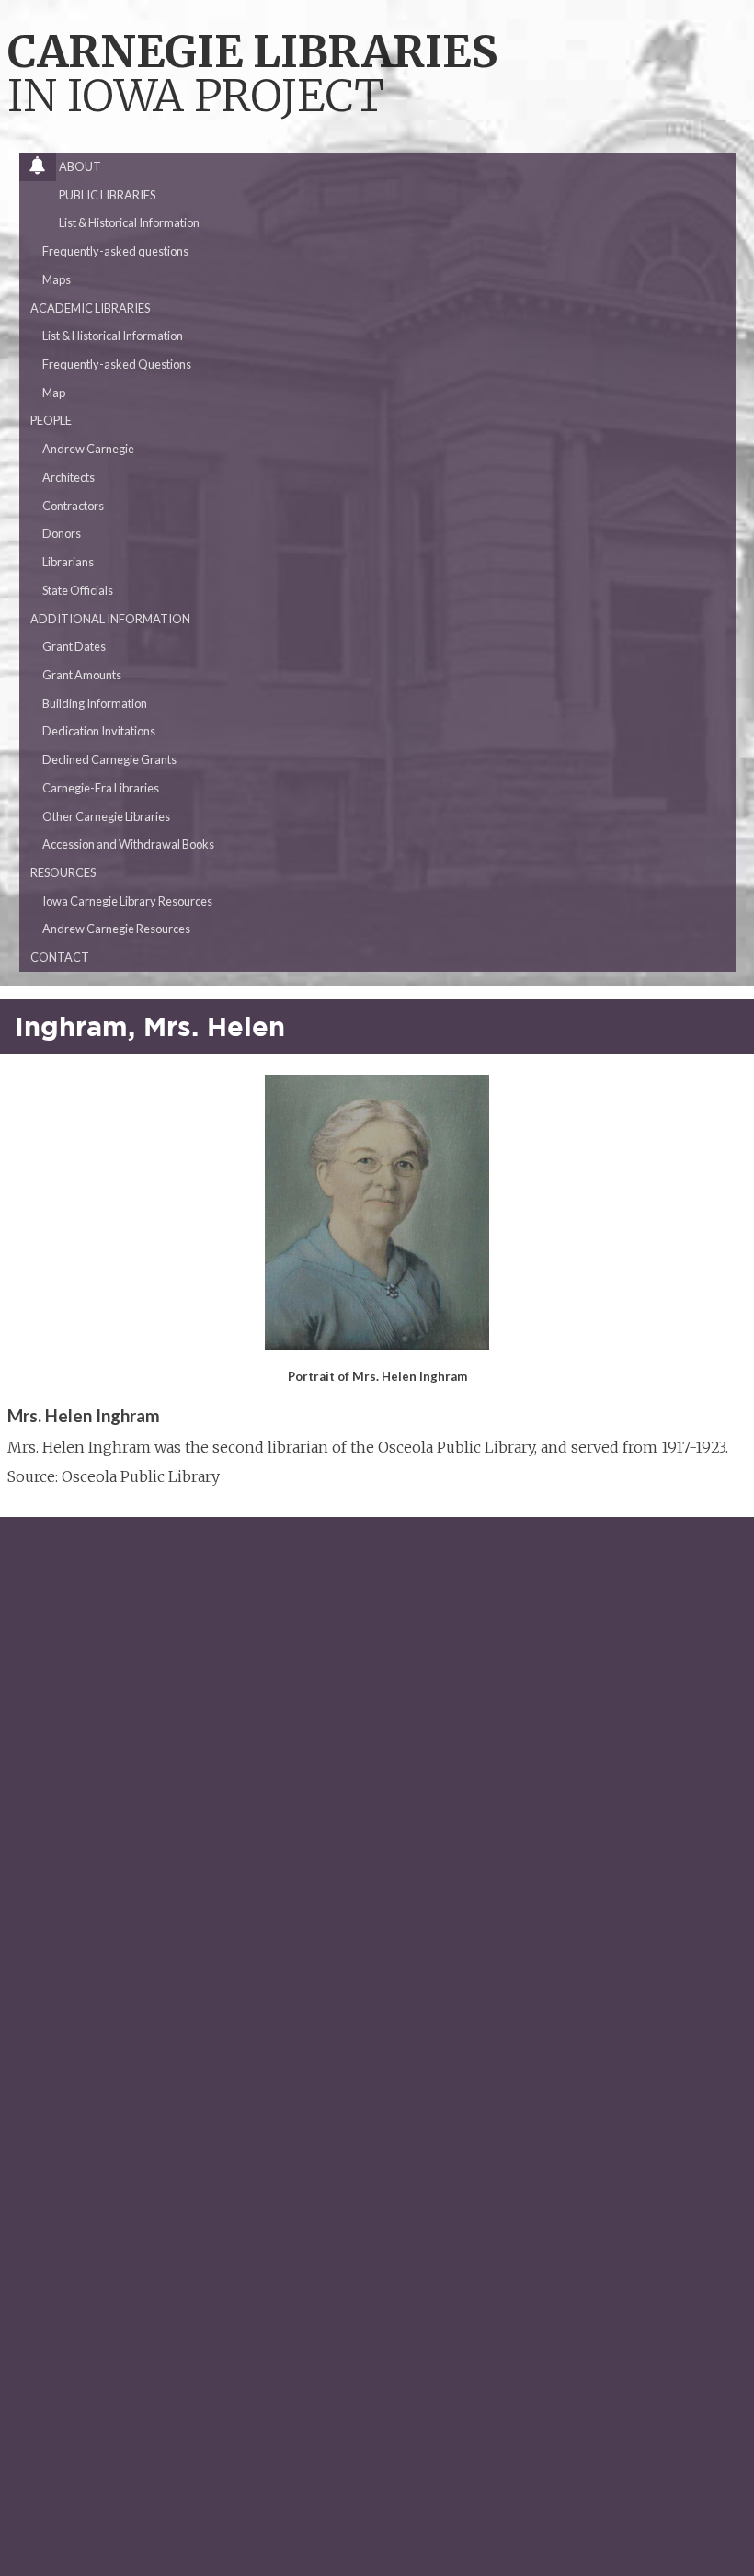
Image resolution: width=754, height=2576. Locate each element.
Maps (57, 279)
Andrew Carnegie (88, 449)
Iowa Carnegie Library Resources (127, 901)
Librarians (68, 562)
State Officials (78, 590)
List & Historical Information (129, 222)
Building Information (95, 703)
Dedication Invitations (99, 731)
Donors (62, 533)
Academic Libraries (90, 308)
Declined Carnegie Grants (109, 759)
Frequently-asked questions (115, 251)
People (51, 420)
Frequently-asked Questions (117, 364)
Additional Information (110, 619)
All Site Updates (43, 170)
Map (54, 393)
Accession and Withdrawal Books (128, 844)
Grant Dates (74, 646)
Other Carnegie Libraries (106, 816)
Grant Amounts (82, 675)
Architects (69, 477)
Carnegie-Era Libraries (101, 788)
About (80, 166)
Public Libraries (107, 195)
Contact (60, 957)
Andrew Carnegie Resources (116, 929)
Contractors (73, 506)
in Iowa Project (252, 76)
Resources (63, 872)
